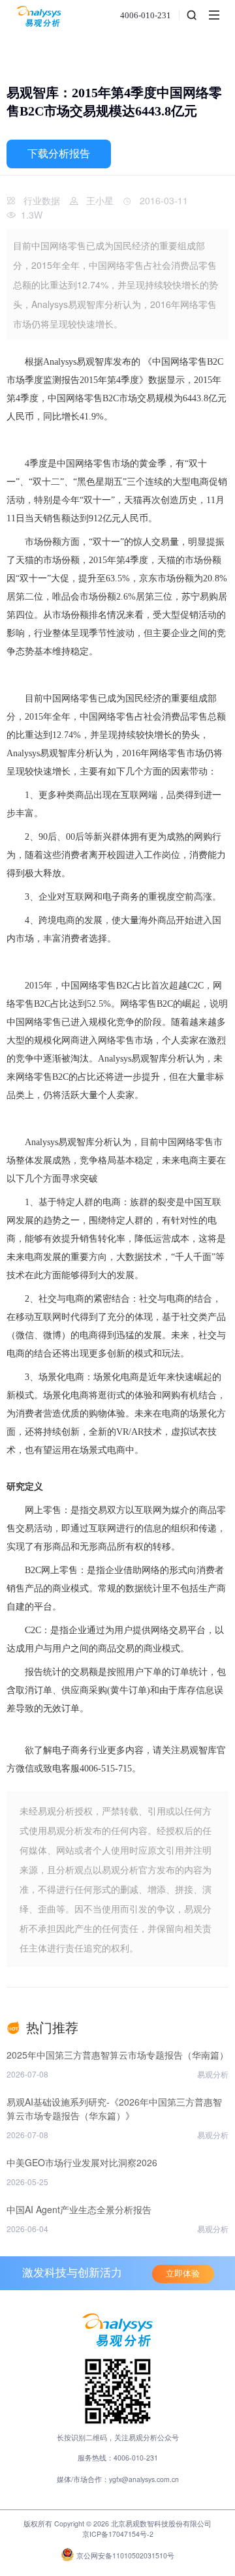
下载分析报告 (59, 154)
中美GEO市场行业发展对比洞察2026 (82, 2162)
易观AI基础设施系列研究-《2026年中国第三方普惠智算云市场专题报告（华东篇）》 (114, 2108)
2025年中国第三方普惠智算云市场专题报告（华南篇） (117, 2055)
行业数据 (42, 200)
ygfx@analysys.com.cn (144, 2479)
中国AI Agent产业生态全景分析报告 (79, 2209)
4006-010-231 (146, 15)
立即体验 (183, 2274)
